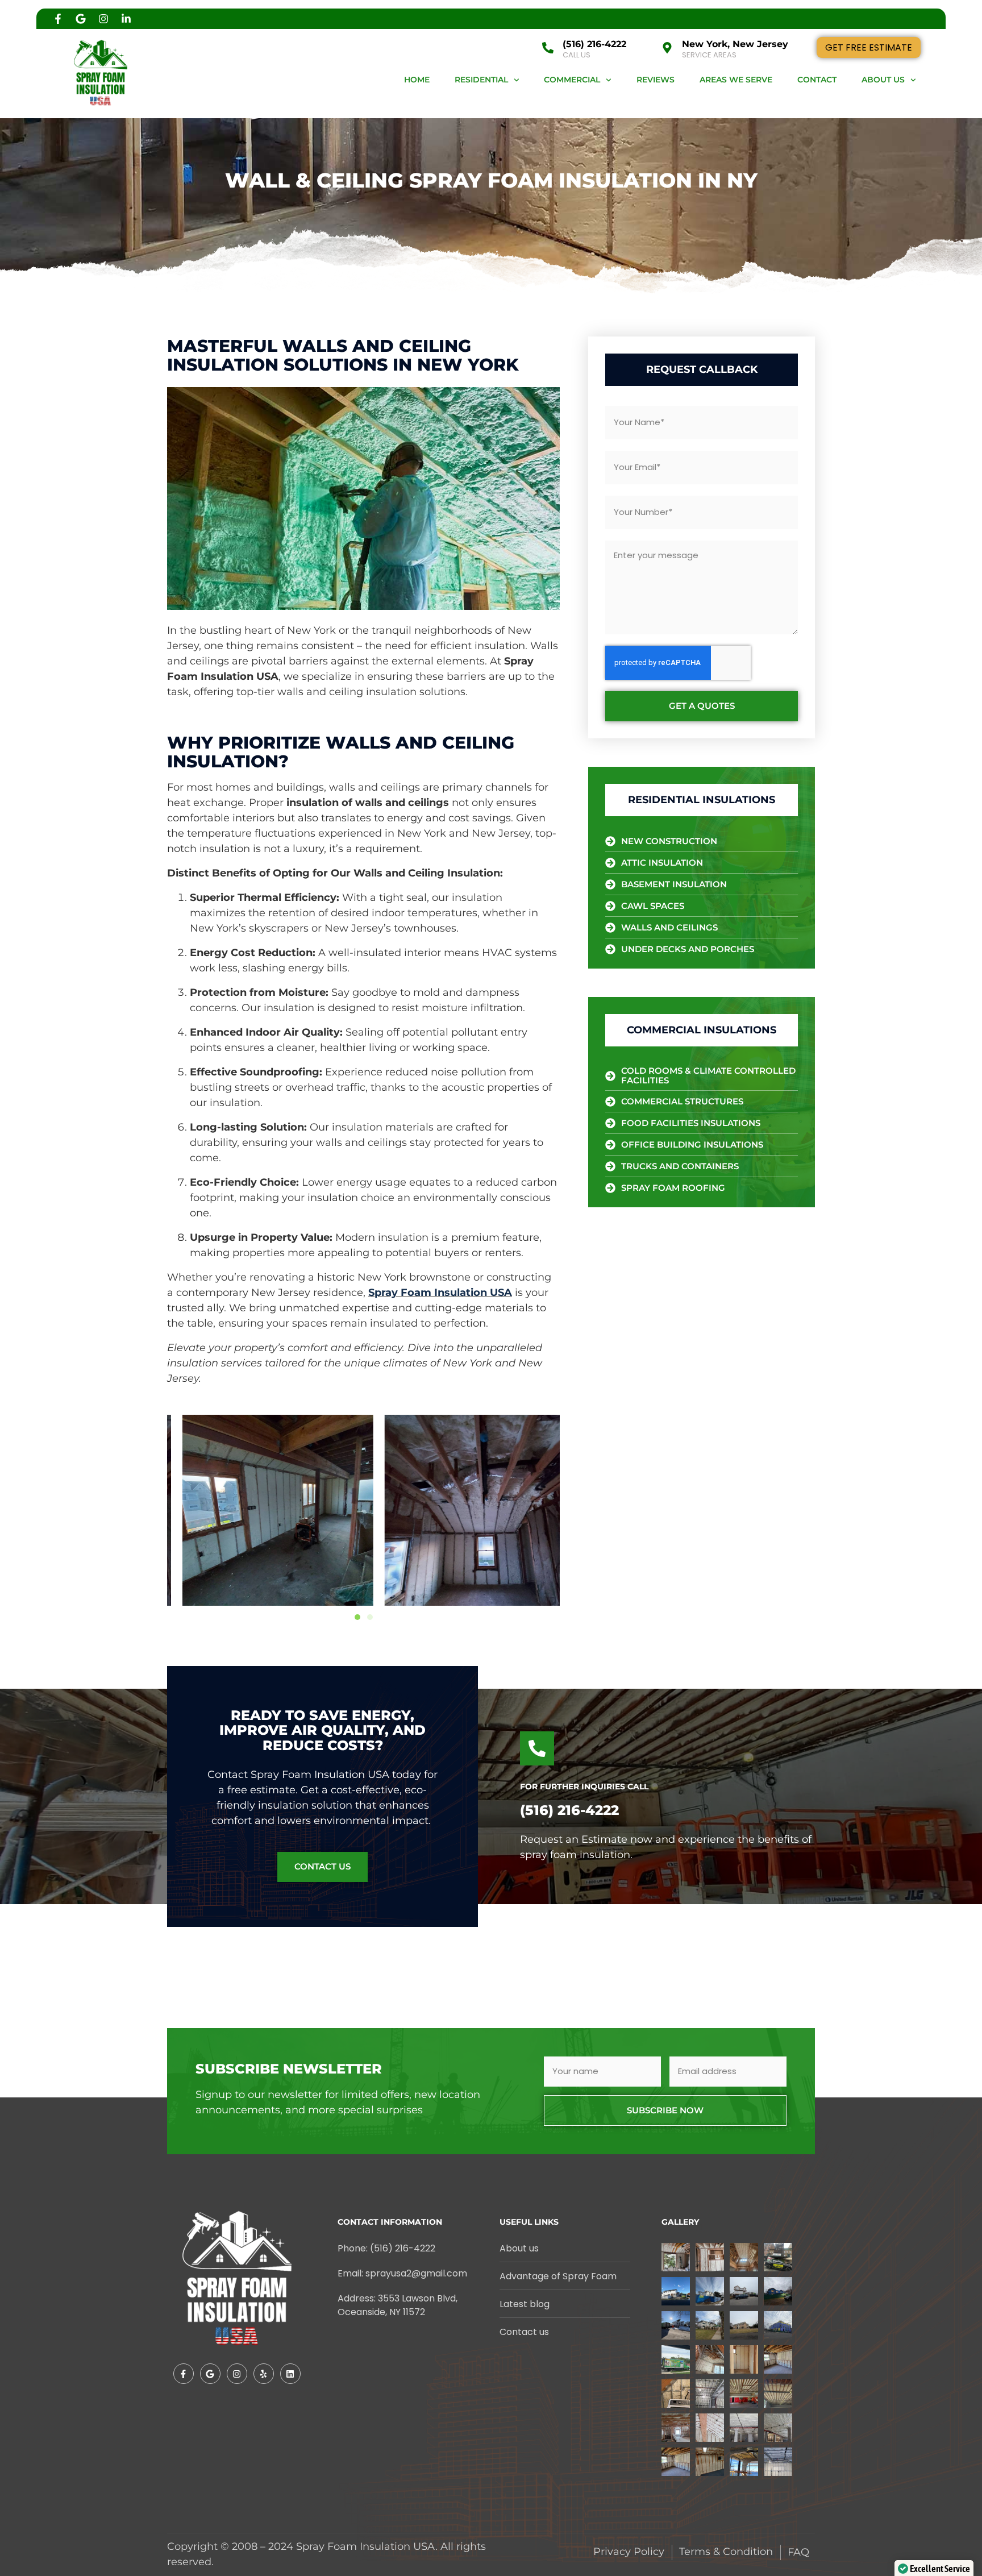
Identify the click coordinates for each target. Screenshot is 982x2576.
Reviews (656, 80)
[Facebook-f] (58, 19)
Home (417, 80)
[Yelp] (264, 2374)
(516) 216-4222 (594, 44)
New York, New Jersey (735, 44)
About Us (883, 80)
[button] (357, 1617)
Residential (481, 80)
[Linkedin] (290, 2374)
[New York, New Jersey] (667, 48)
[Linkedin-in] (126, 19)
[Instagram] (103, 19)
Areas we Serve (736, 80)
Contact (817, 80)
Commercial (572, 80)
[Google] (81, 19)
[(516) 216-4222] (548, 48)
